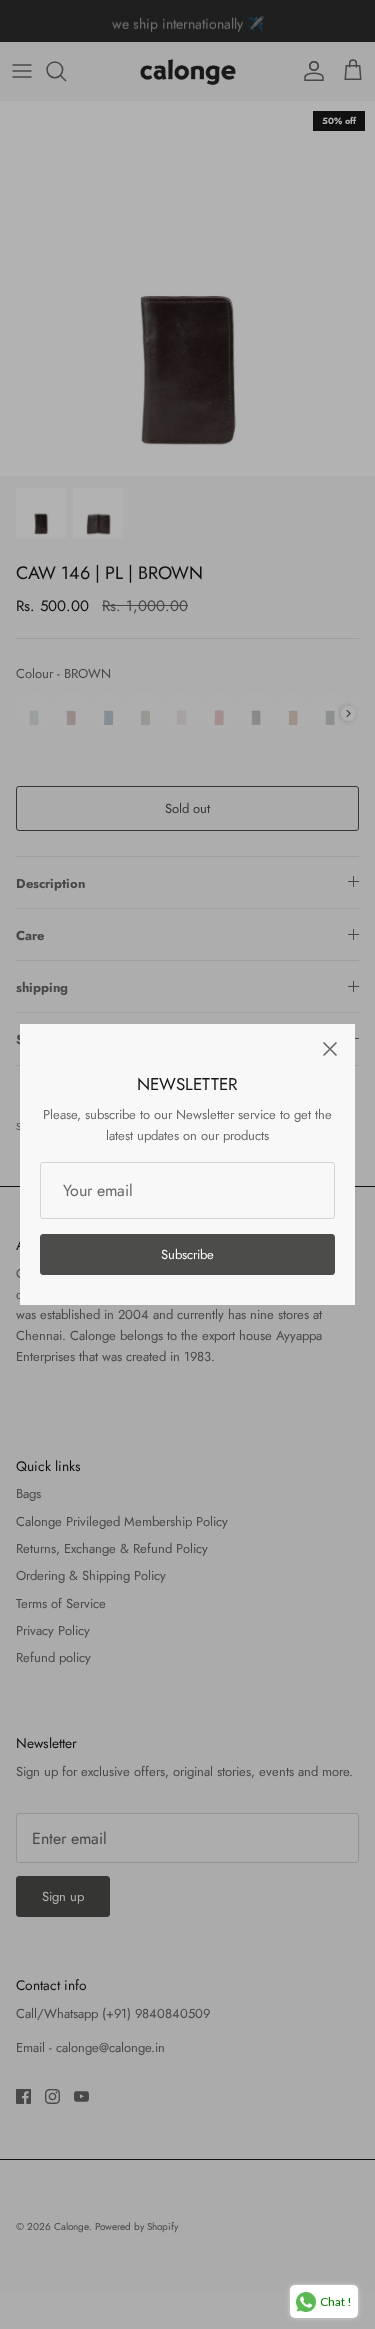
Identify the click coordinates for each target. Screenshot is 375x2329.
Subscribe (187, 1254)
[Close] (330, 1049)
